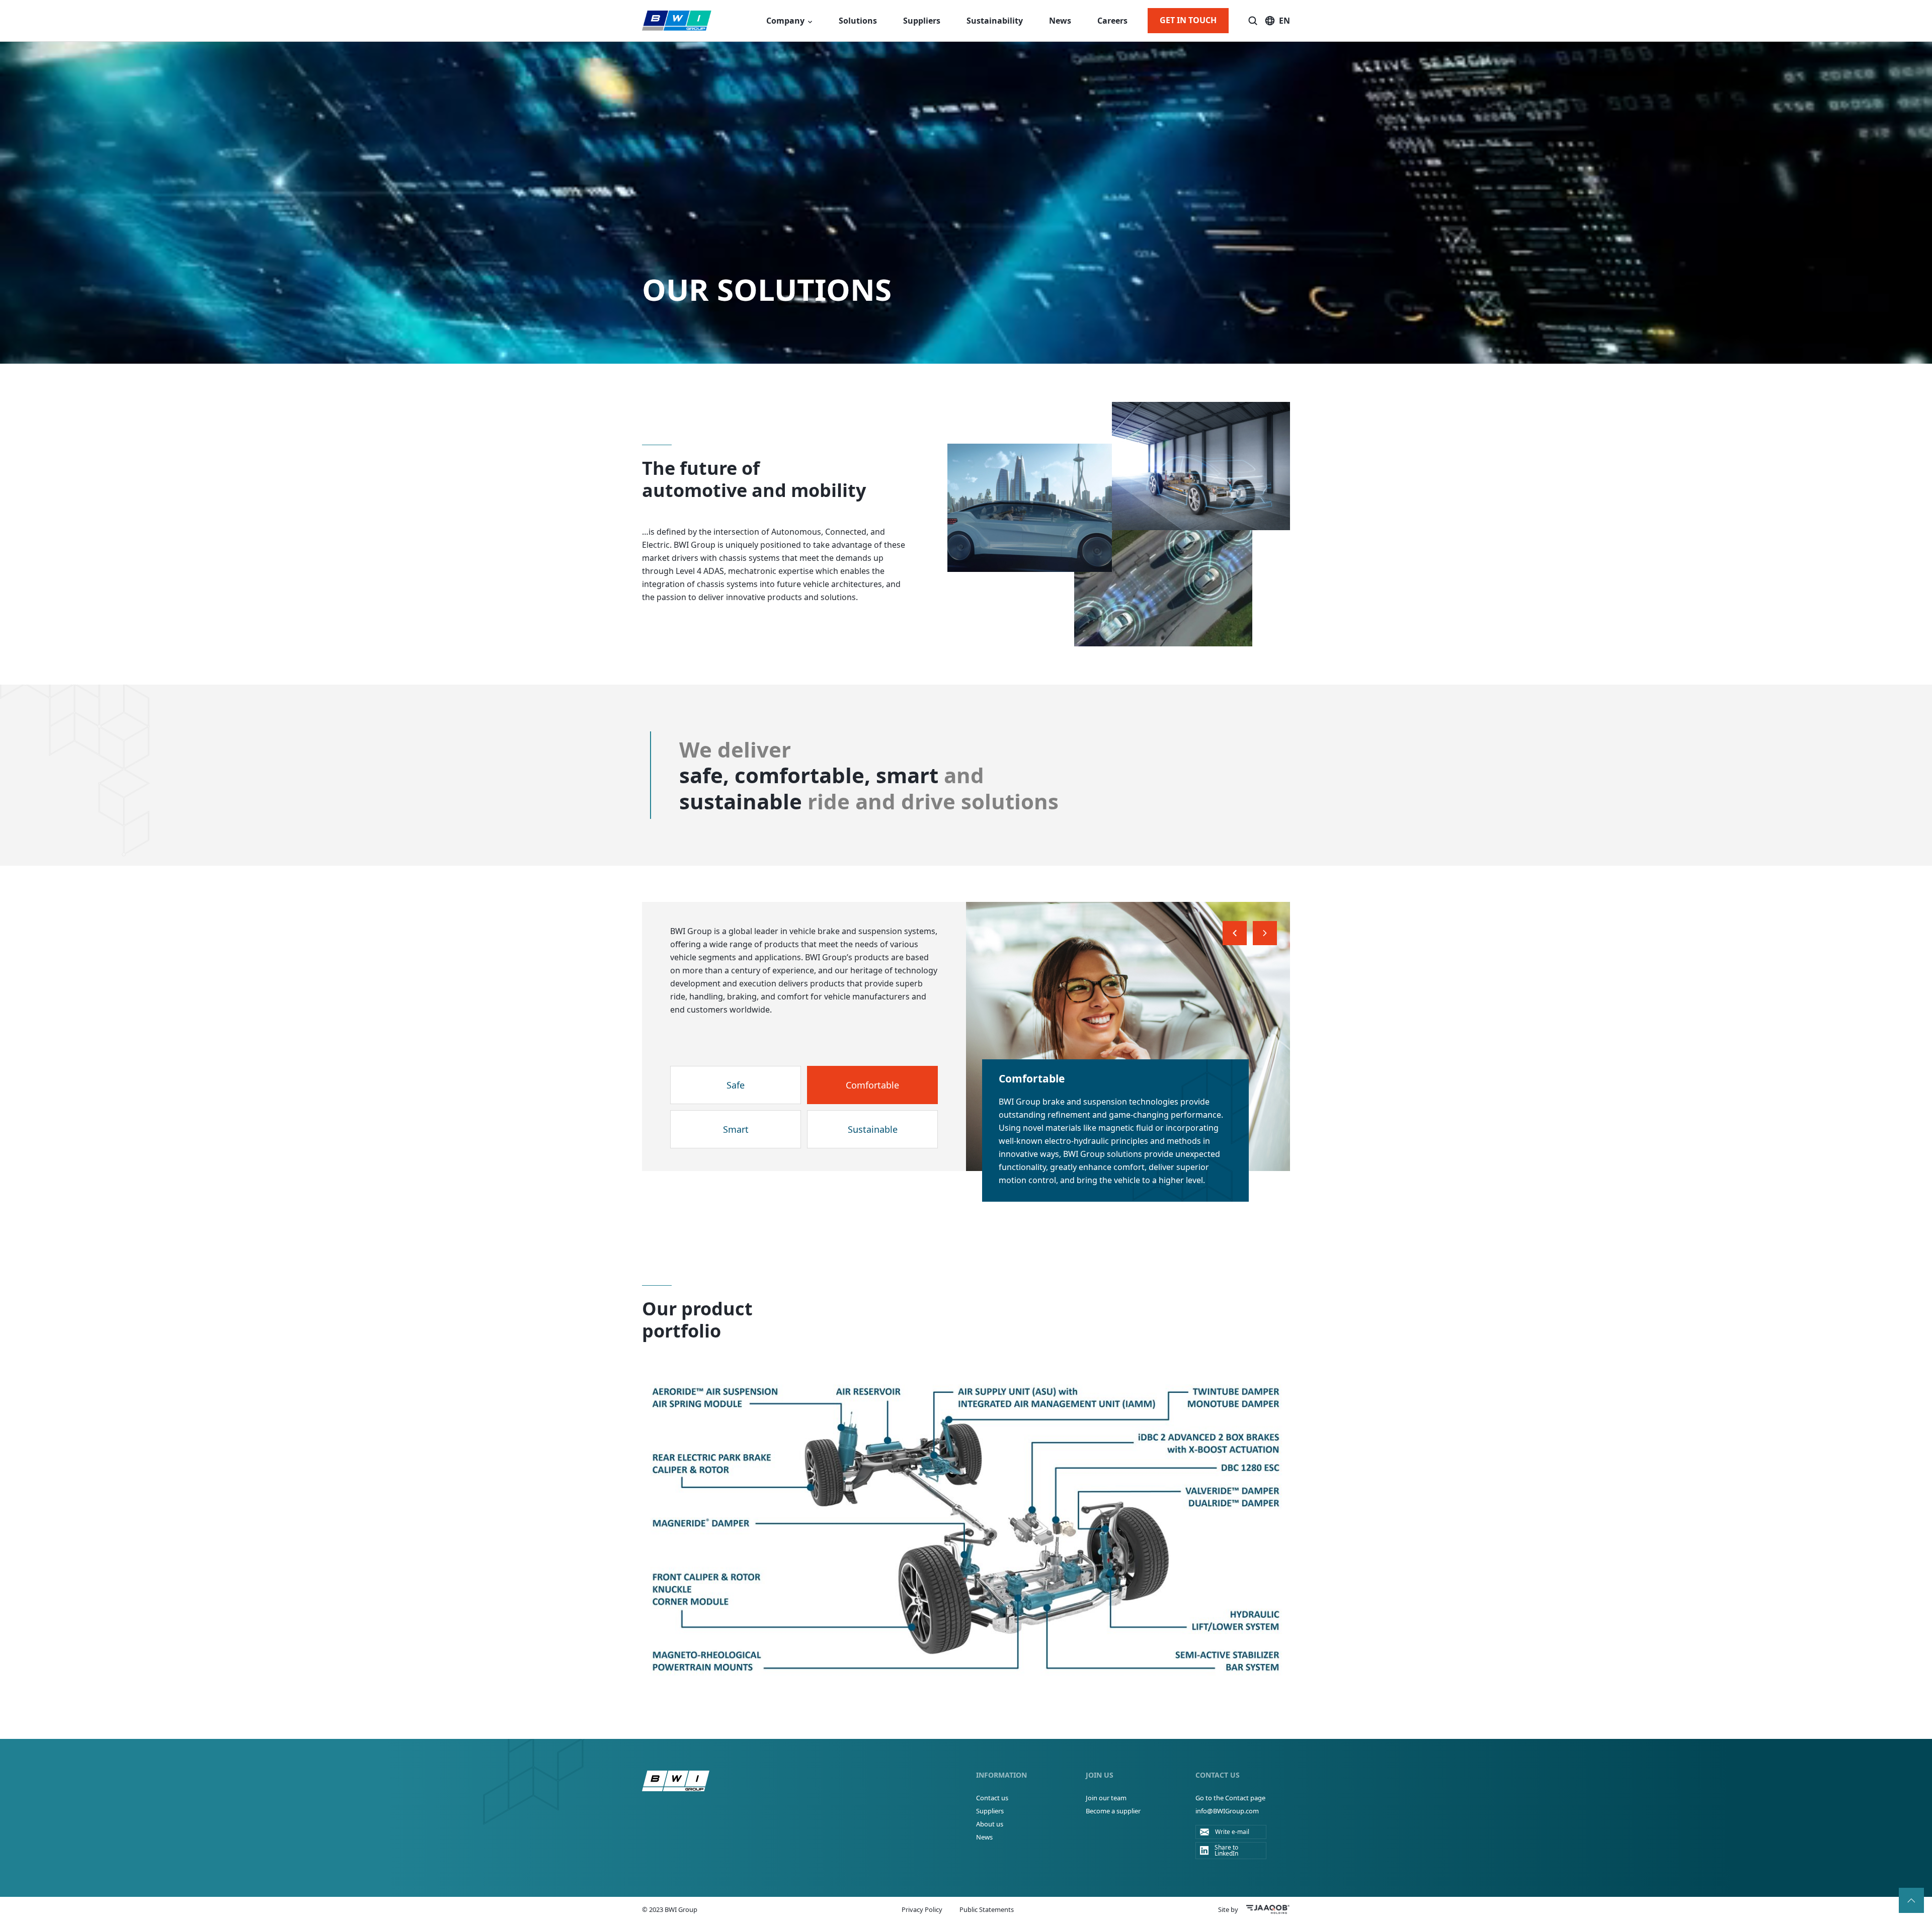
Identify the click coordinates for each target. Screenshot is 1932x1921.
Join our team (1106, 1798)
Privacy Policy (922, 1909)
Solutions (858, 21)
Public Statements (987, 1909)
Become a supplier (1113, 1811)
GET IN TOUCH (1188, 20)
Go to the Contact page (1230, 1798)
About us (990, 1824)
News (1060, 21)
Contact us (992, 1798)
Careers (1112, 21)
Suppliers (922, 21)
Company (785, 21)
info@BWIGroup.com (1227, 1811)
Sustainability (995, 21)
